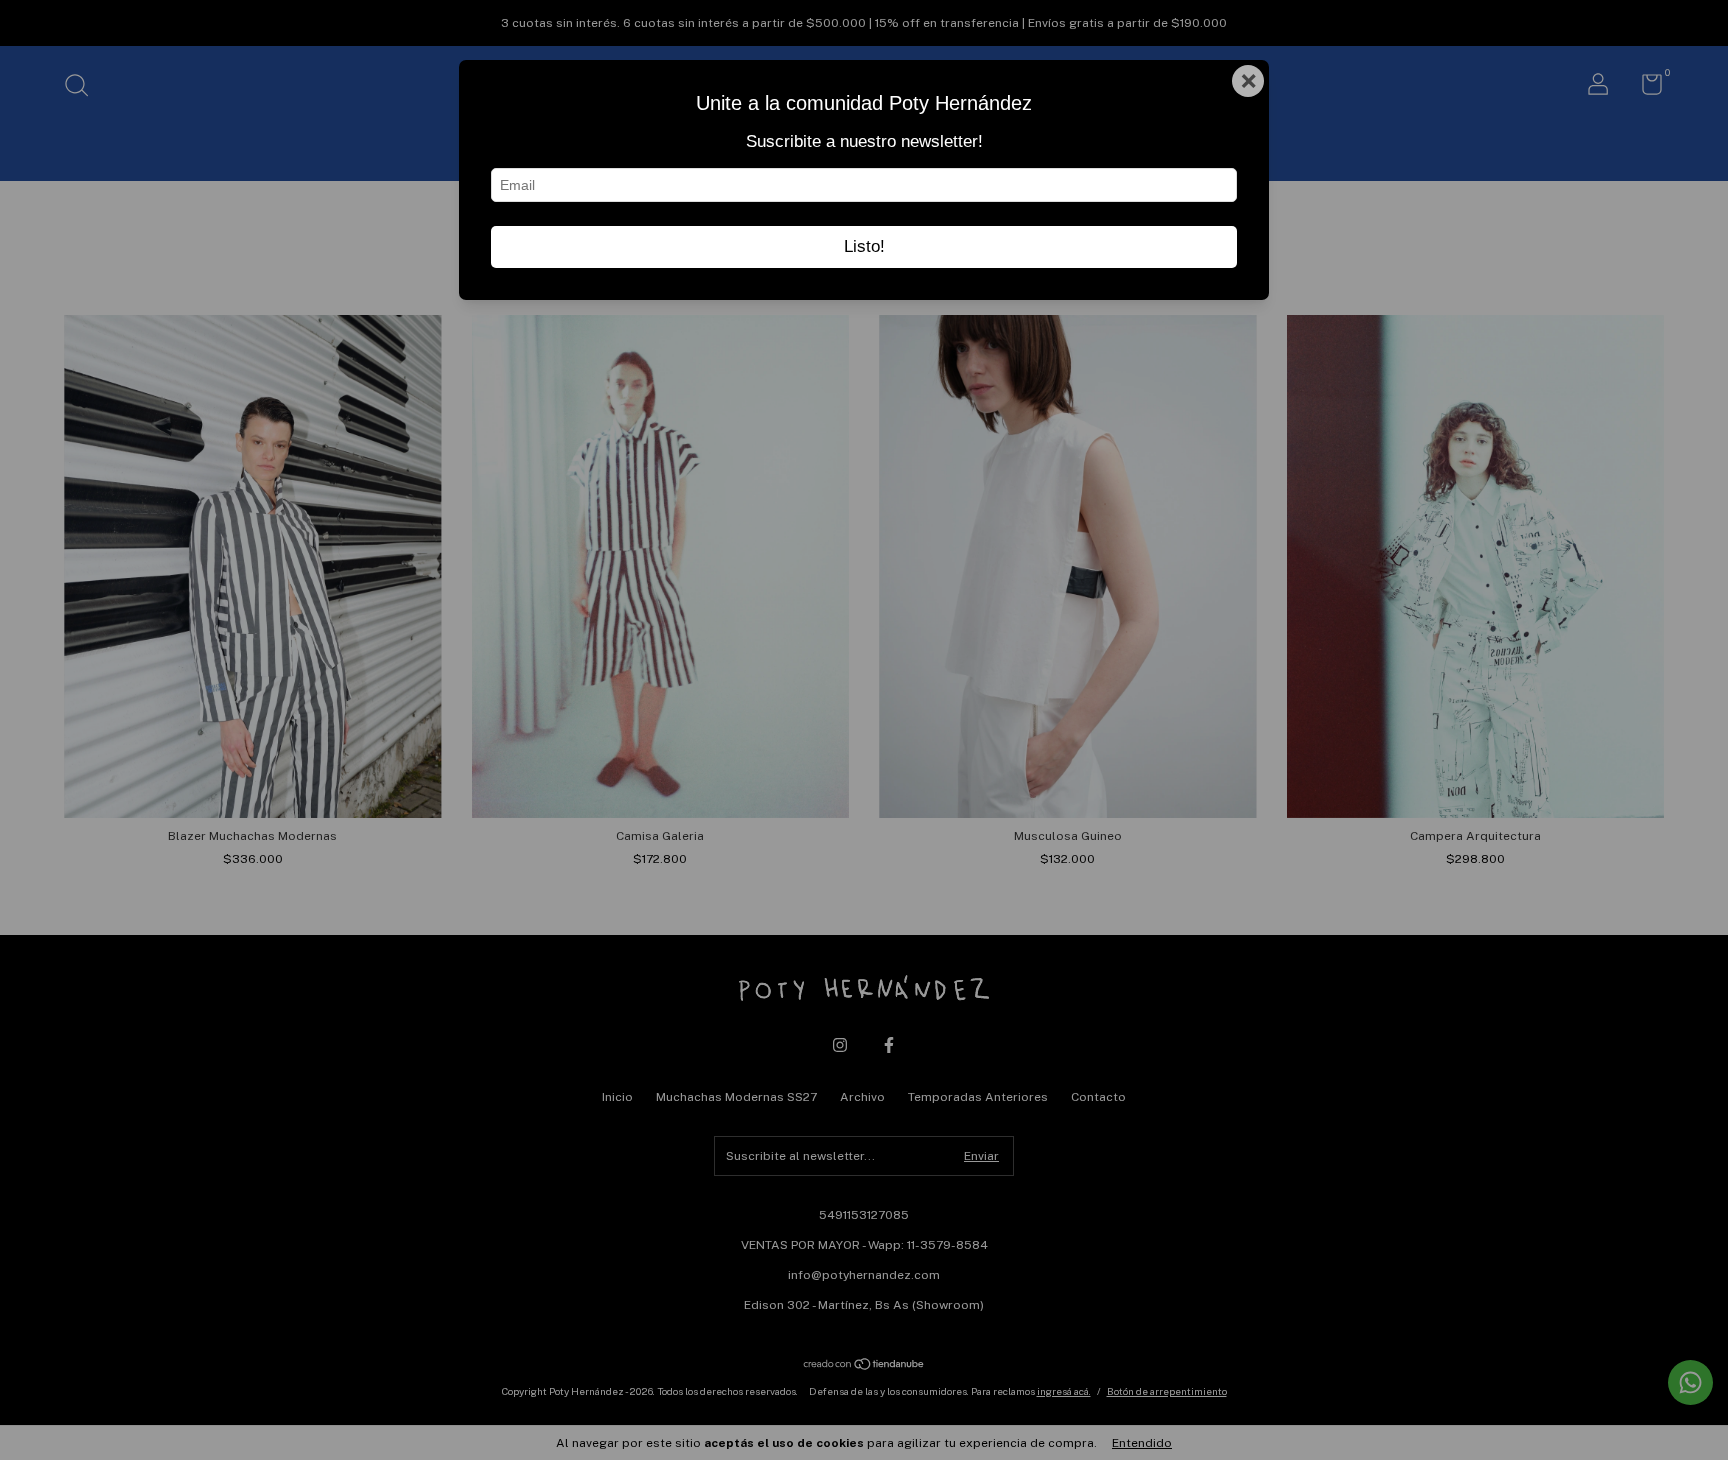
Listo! (864, 246)
